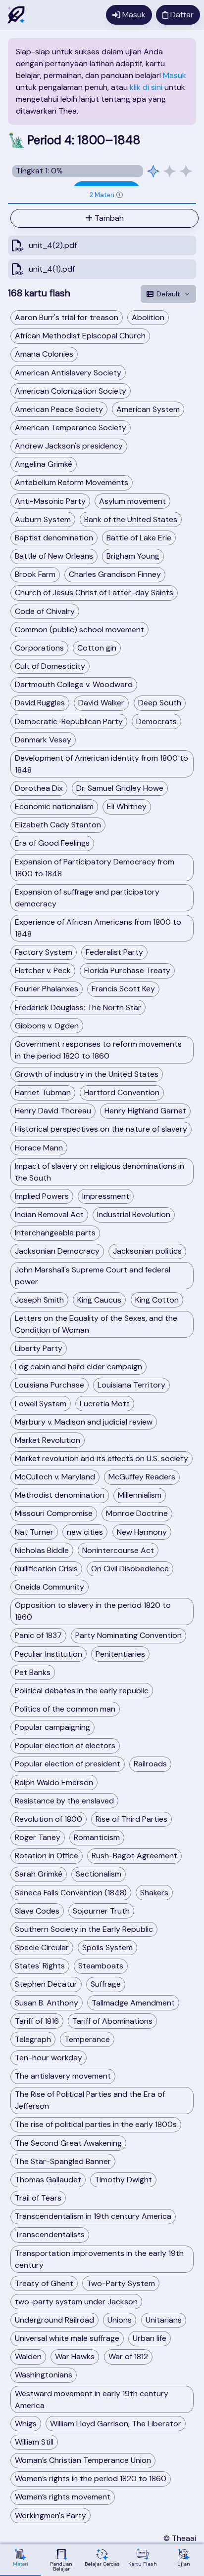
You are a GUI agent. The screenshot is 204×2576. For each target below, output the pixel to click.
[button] (120, 195)
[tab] (102, 195)
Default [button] (168, 294)
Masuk (175, 75)
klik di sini (146, 87)
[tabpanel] (102, 244)
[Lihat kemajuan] (170, 171)
